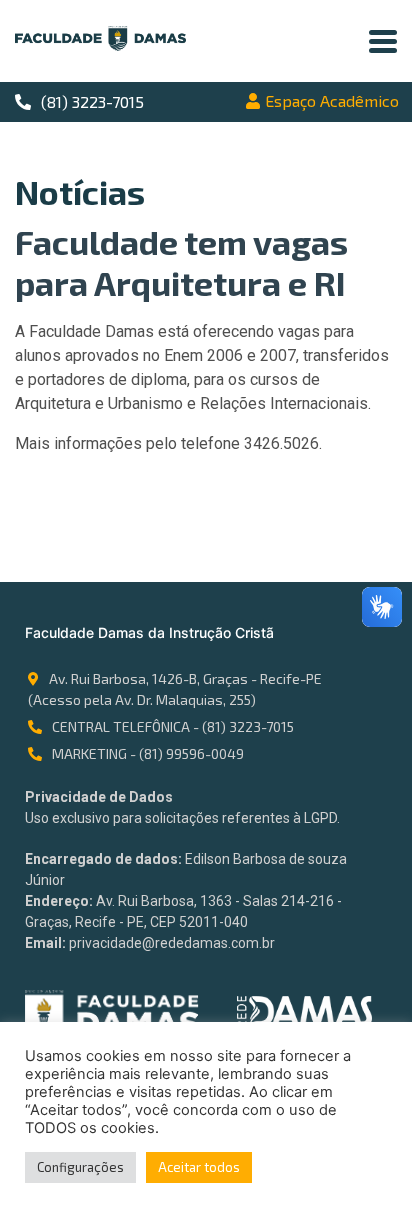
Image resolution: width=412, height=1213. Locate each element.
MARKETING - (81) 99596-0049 (148, 753)
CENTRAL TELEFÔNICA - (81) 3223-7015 (173, 726)
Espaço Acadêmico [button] (332, 100)
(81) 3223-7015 (92, 101)
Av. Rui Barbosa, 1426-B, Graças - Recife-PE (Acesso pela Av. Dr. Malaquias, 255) (175, 689)
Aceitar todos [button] (199, 1167)
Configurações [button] (80, 1167)
